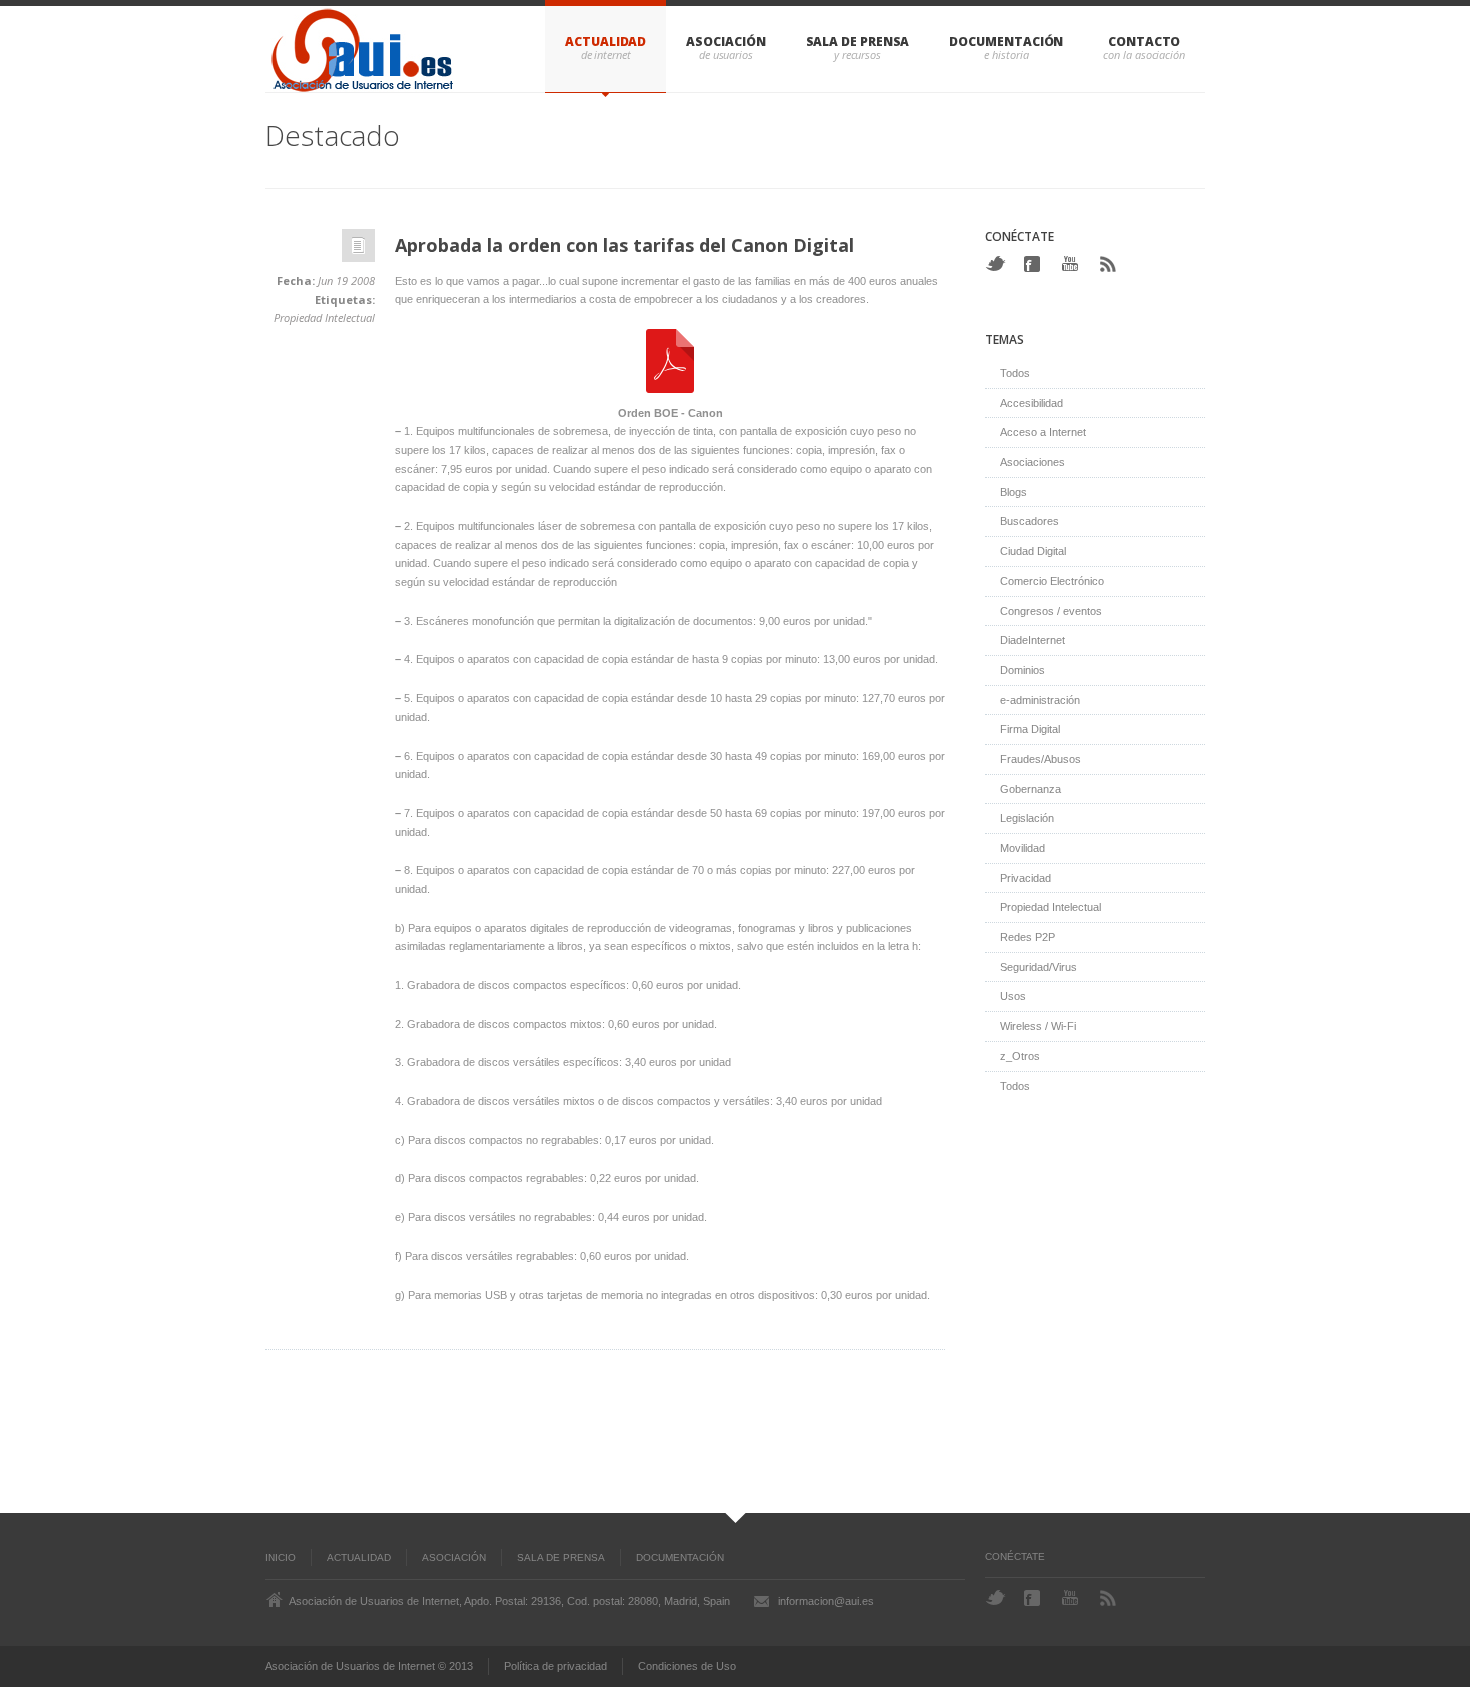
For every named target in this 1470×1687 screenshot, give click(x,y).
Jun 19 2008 (346, 280)
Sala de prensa (858, 41)
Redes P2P (1027, 937)
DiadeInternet (1032, 640)
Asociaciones (1032, 462)
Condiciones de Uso (687, 1666)
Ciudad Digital (1033, 551)
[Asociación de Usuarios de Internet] (364, 49)
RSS (1110, 264)
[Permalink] (358, 250)
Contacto (1144, 41)
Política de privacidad (555, 1666)
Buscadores (1029, 521)
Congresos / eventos (1051, 611)
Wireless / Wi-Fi (1038, 1026)
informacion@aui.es (826, 1601)
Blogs (1013, 492)
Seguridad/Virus (1038, 967)
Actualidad (605, 41)
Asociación (725, 41)
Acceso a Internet (1043, 432)
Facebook (1034, 264)
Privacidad (1025, 878)
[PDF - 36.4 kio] (670, 394)
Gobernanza (1030, 789)
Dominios (1022, 670)
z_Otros (1020, 1056)
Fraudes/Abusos (1040, 759)
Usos (1013, 996)
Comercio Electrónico (1052, 581)
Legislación (1027, 818)
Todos (1015, 373)
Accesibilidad (1031, 403)
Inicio (280, 1557)
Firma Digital (1030, 729)
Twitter (995, 263)
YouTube (1072, 263)
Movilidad (1022, 848)
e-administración (1040, 700)
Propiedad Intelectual (324, 317)
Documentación (1006, 41)
